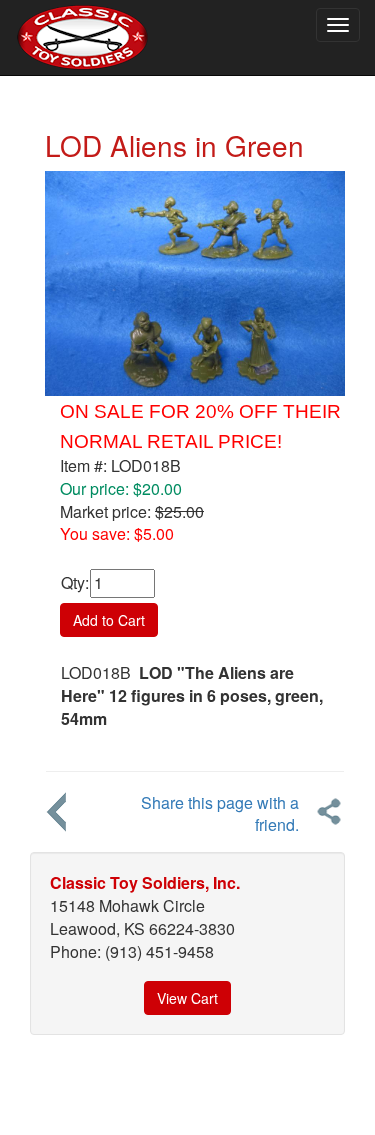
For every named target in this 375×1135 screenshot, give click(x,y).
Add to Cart (109, 620)
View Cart (187, 998)
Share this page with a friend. (220, 814)
